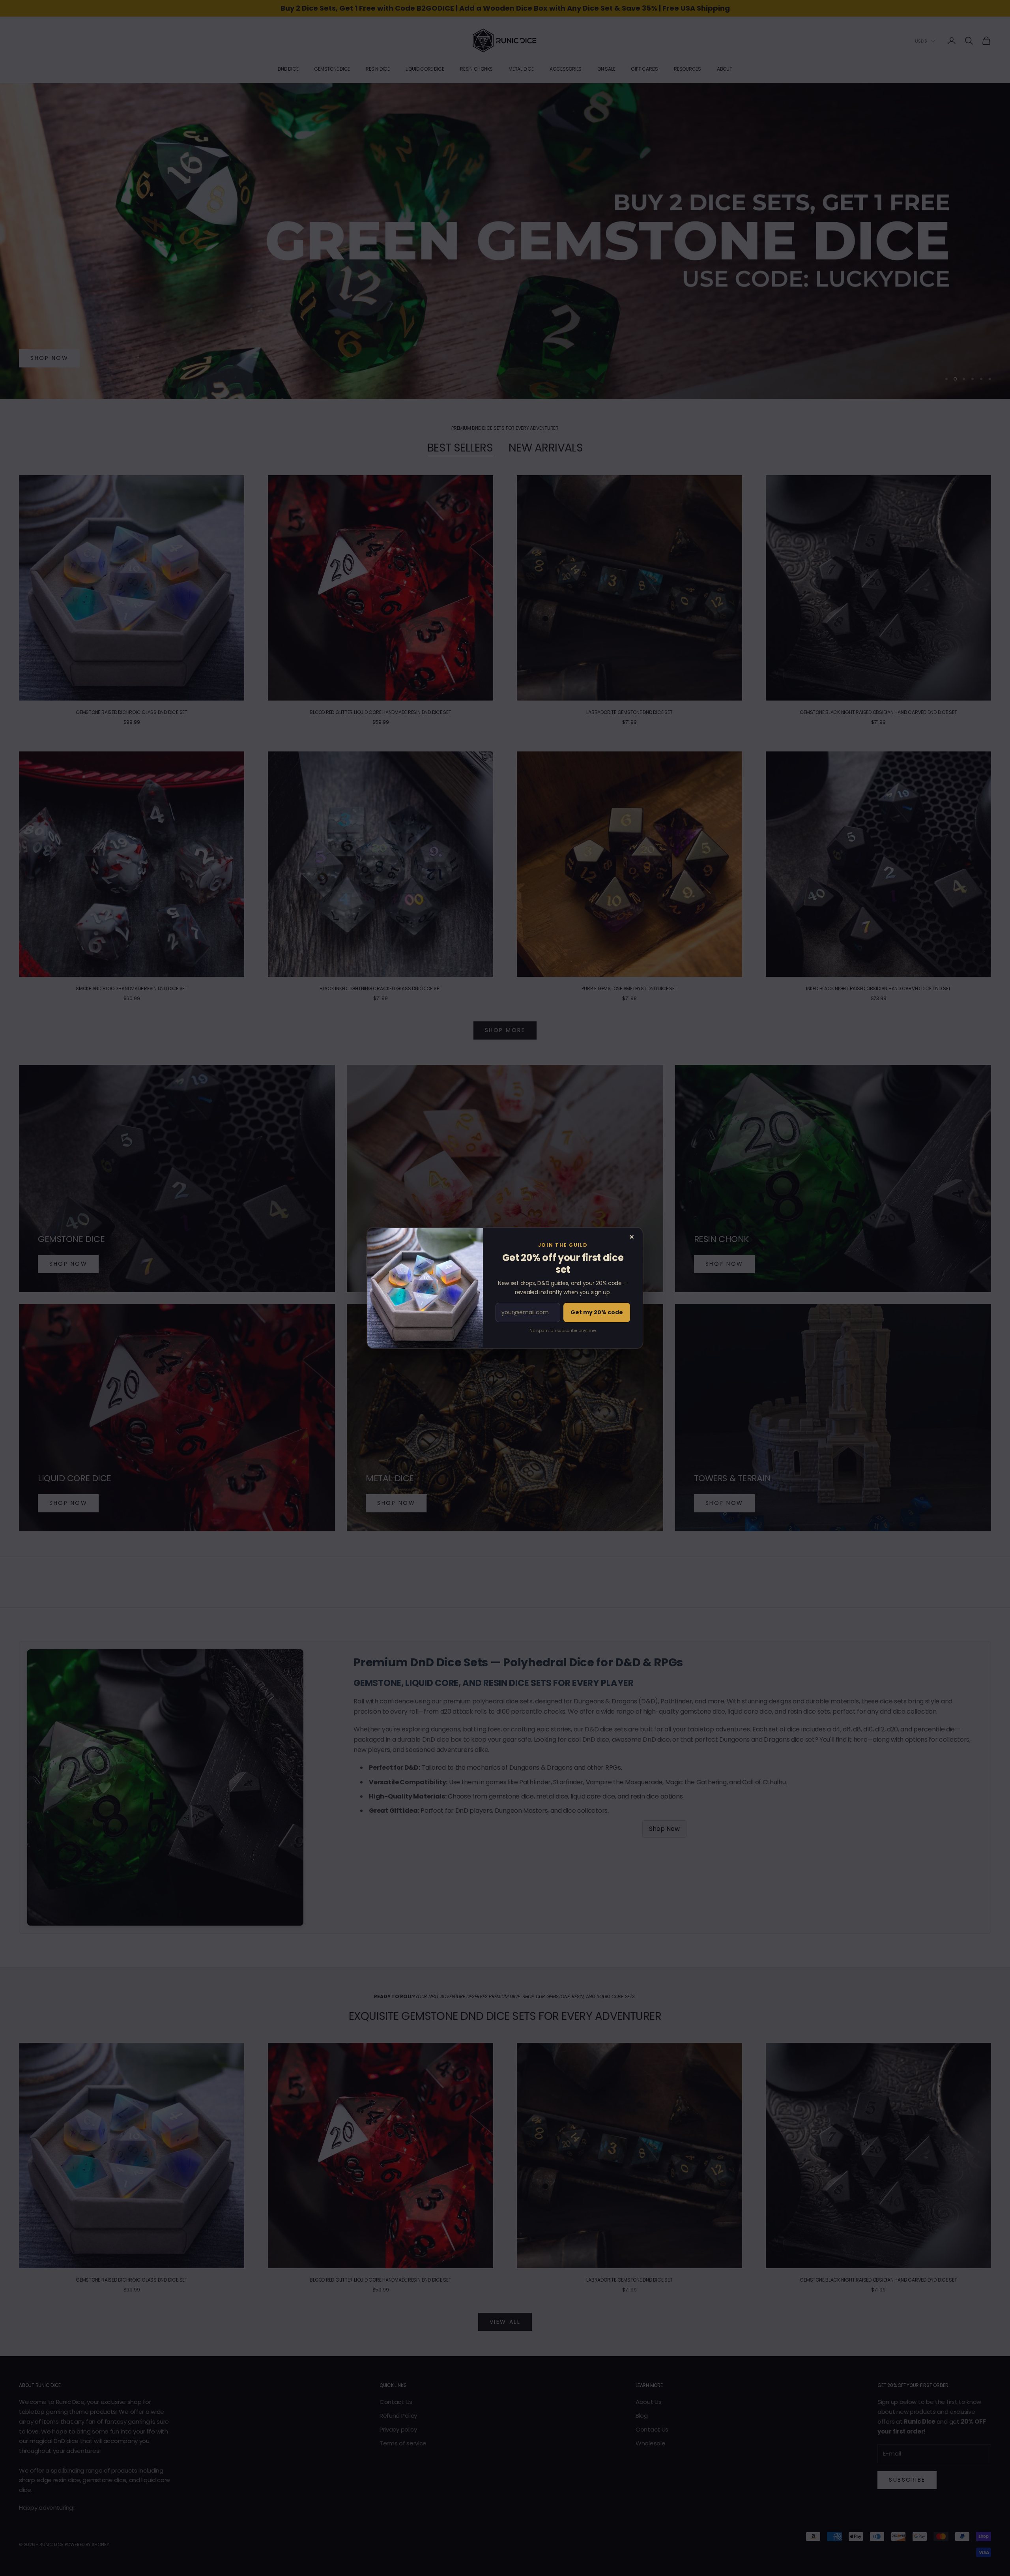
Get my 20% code (597, 1312)
